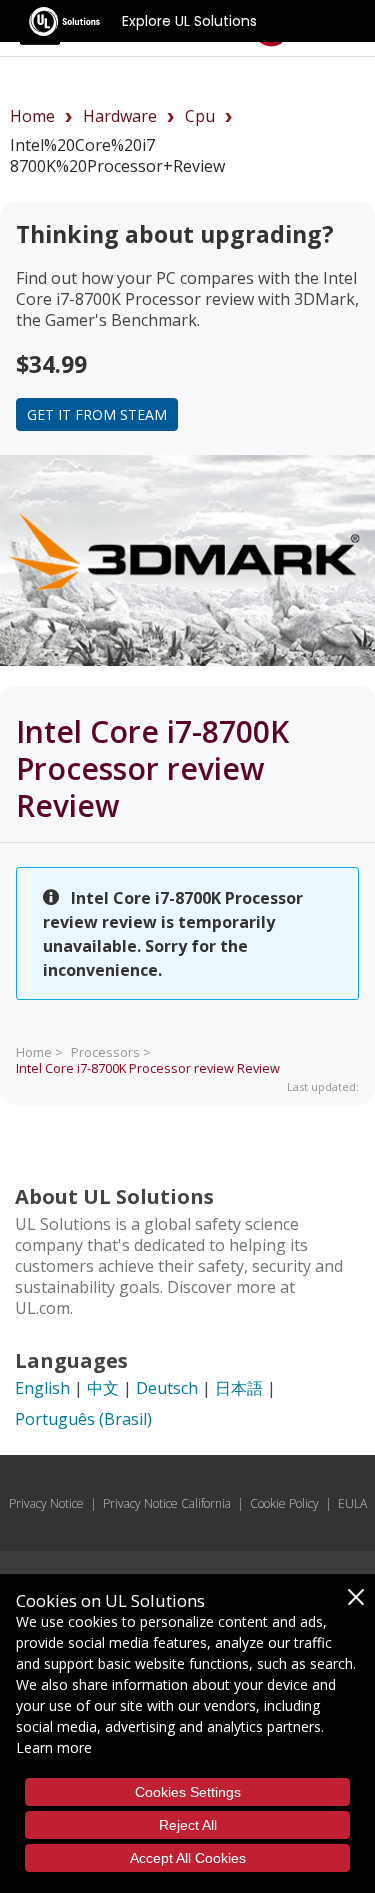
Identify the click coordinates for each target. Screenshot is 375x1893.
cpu (200, 116)
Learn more (54, 1747)
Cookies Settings (188, 1792)
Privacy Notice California (167, 1503)
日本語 (239, 1388)
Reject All (188, 1825)
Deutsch (167, 1388)
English (42, 1388)
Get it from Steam (97, 414)
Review (148, 1068)
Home (32, 116)
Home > (39, 1052)
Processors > (111, 1052)
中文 (103, 1388)
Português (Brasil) (83, 1419)
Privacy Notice (46, 1503)
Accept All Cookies (188, 1858)
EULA (352, 1503)
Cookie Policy (284, 1503)
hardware (120, 116)
